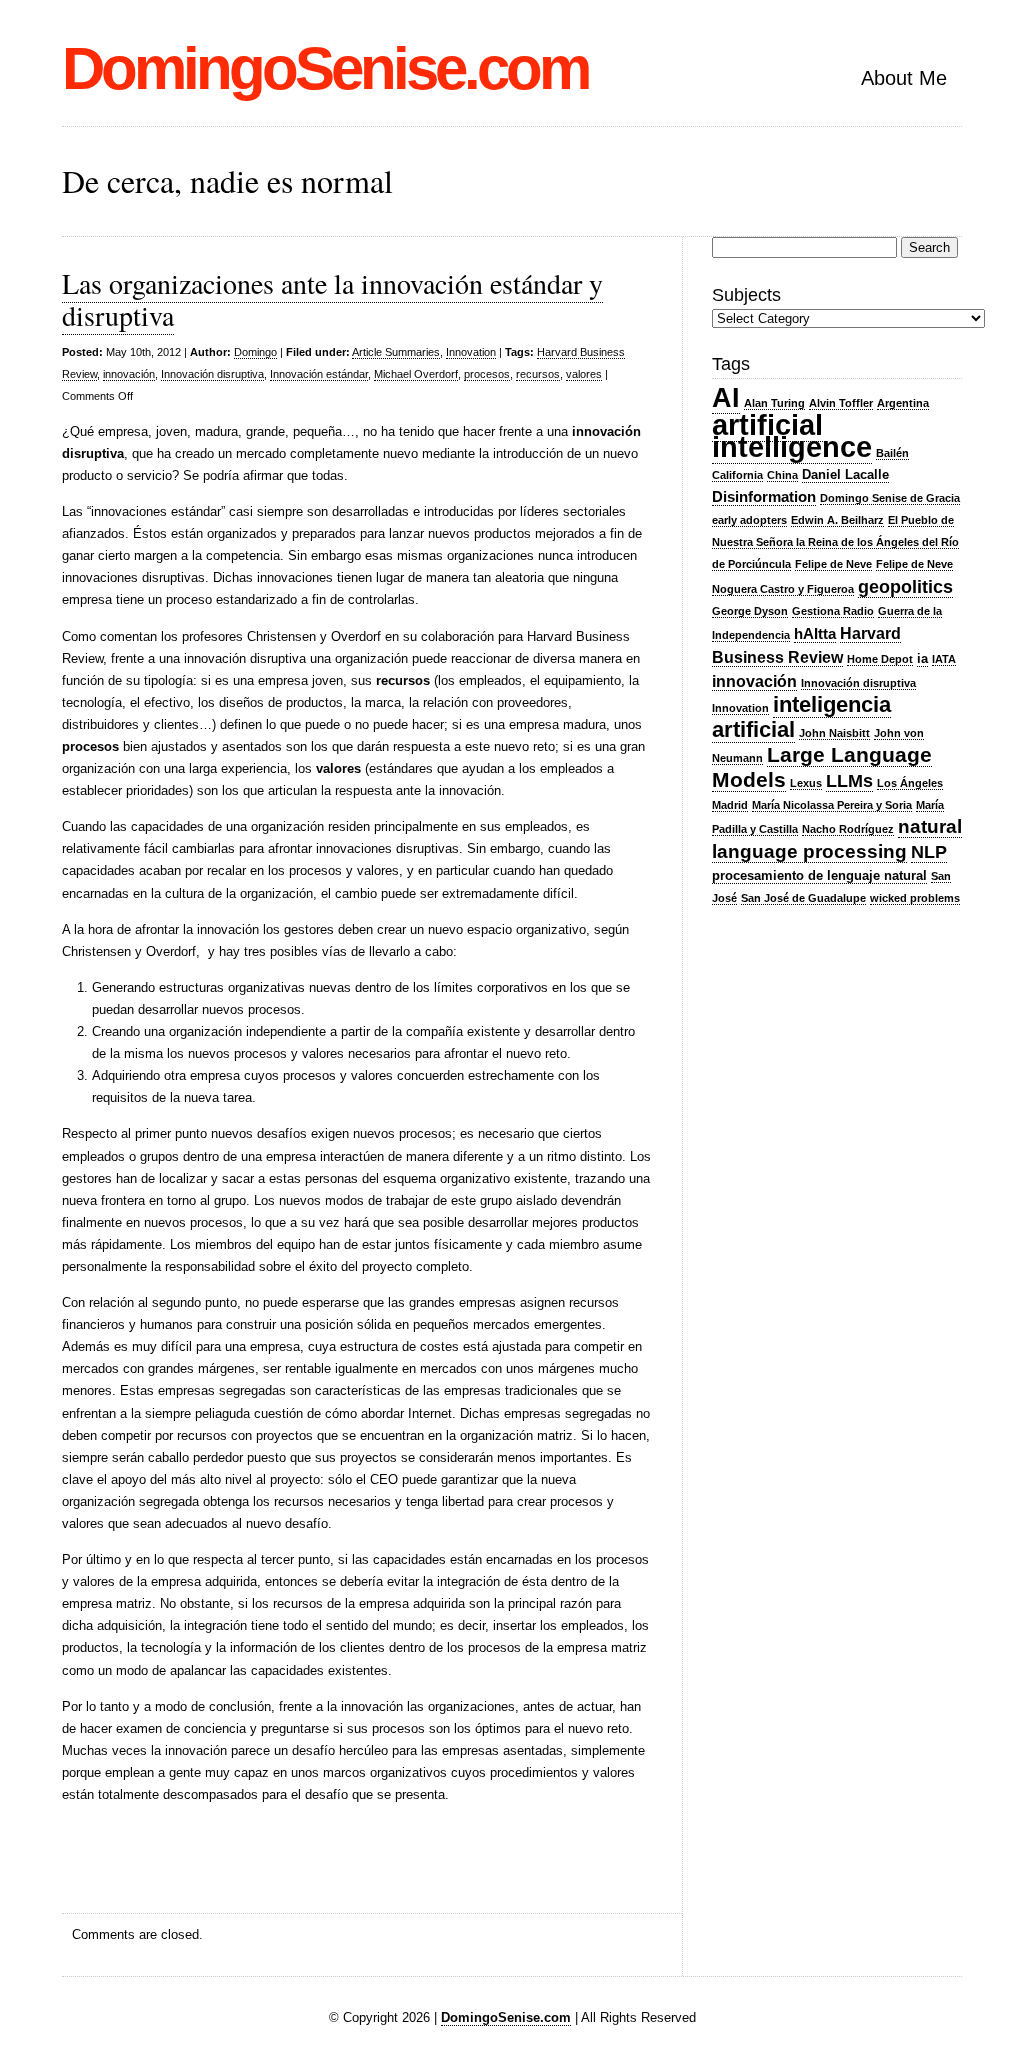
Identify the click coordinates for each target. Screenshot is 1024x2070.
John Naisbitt (834, 733)
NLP (929, 852)
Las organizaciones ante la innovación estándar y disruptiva (332, 299)
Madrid (730, 805)
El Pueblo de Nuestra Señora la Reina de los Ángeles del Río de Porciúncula (835, 542)
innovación (129, 374)
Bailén (892, 453)
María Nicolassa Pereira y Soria (832, 805)
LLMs (849, 781)
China (782, 475)
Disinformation (764, 497)
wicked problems (915, 898)
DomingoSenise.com (325, 68)
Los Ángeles (910, 783)
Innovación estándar (319, 374)
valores (584, 374)
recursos (538, 374)
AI (726, 397)
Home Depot (880, 659)
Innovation (471, 352)
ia (922, 658)
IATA (944, 659)
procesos (487, 374)
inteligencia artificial (801, 717)
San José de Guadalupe (803, 898)
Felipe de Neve (833, 564)
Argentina (903, 403)
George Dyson (750, 611)
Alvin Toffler (841, 403)
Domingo (255, 352)
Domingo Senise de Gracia (890, 498)
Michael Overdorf (416, 374)
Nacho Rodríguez (848, 829)
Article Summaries (396, 352)
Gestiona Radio (833, 611)
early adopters (749, 520)
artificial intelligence (792, 435)
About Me (904, 78)
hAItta (815, 634)
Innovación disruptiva (212, 374)
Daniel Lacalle (845, 474)
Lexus (806, 783)
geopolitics (905, 587)
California (737, 475)
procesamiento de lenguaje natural (819, 875)
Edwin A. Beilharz (837, 520)
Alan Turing (774, 403)
